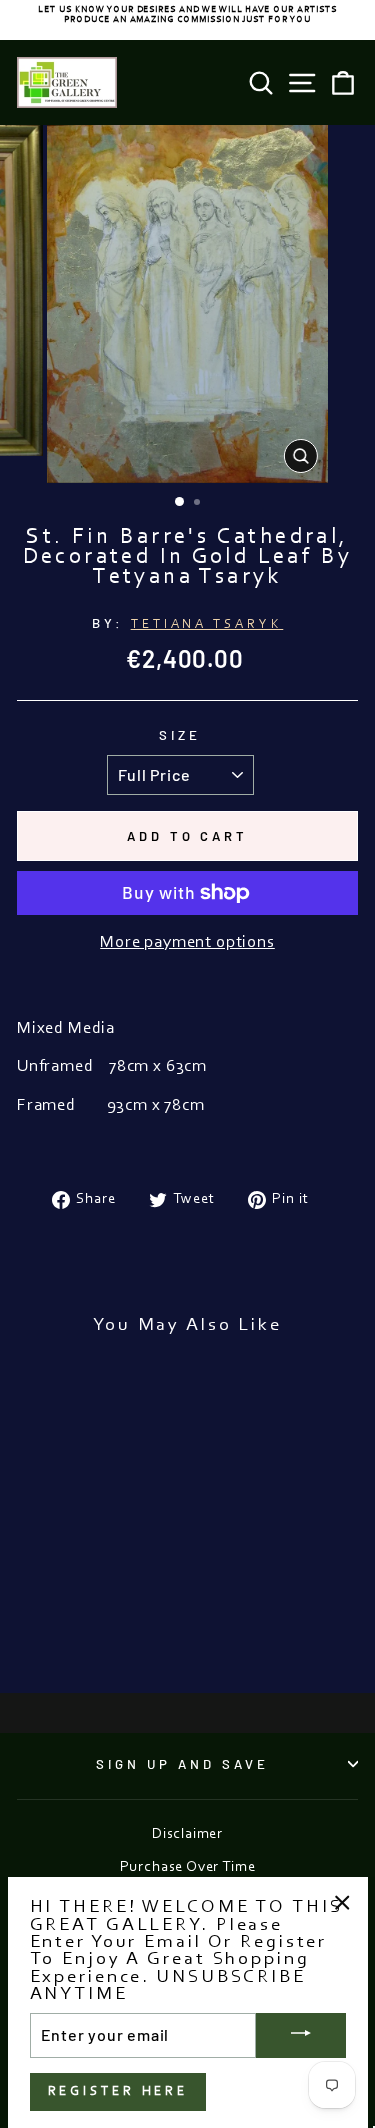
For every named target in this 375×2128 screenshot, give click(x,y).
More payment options (187, 943)
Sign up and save (182, 1764)
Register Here (118, 2091)
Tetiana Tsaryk (207, 624)
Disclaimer (187, 1834)
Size (180, 735)
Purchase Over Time (188, 1867)
